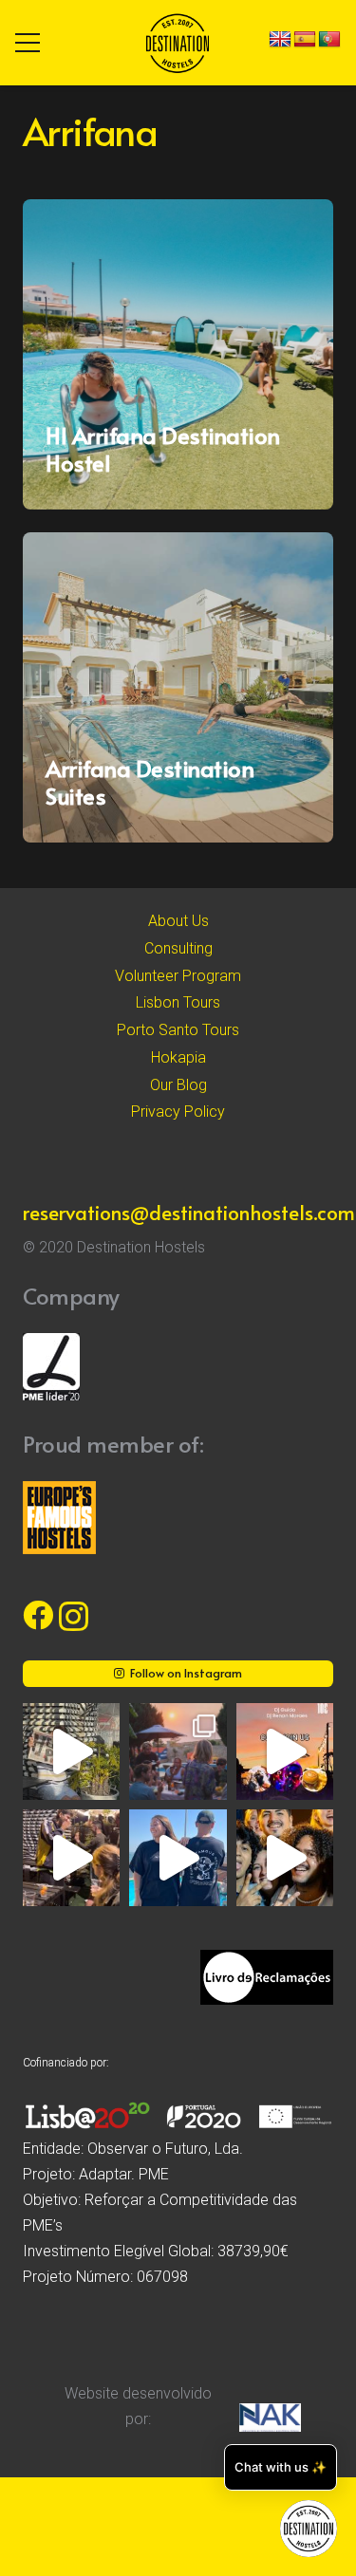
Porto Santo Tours (178, 1030)
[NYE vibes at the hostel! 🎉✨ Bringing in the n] (285, 1858)
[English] (280, 40)
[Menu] (28, 43)
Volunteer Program (178, 976)
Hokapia (178, 1057)
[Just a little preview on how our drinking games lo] (71, 1858)
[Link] (178, 43)
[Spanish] (305, 40)
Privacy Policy (178, 1112)
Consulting (178, 948)
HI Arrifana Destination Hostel (163, 449)
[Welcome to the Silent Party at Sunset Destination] (285, 1751)
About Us (178, 921)
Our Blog (178, 1085)
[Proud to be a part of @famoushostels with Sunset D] (178, 1858)
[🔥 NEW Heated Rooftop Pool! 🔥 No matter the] (71, 1751)
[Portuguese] (329, 40)
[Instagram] (74, 1616)
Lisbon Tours (178, 1002)
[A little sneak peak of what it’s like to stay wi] (178, 1751)
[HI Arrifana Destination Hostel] (178, 354)
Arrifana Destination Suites (150, 782)
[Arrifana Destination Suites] (178, 687)
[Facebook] (38, 1615)
